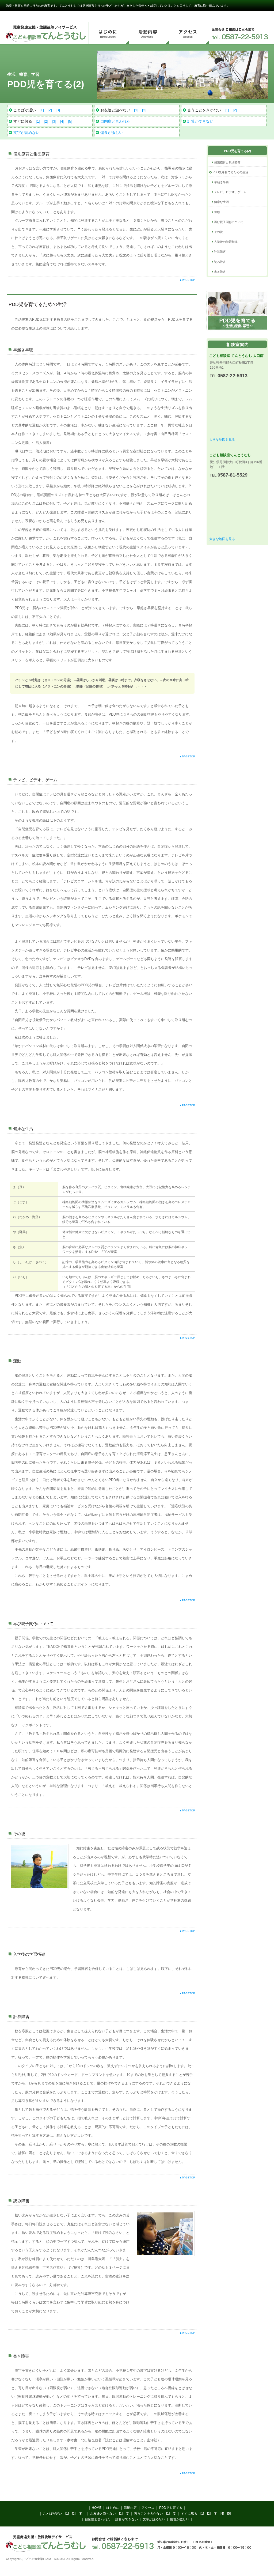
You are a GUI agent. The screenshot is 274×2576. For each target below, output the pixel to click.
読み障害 (220, 262)
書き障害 (220, 272)
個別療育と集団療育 (227, 162)
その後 (218, 232)
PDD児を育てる (171, 2508)
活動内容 (149, 33)
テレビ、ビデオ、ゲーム (230, 192)
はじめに (109, 33)
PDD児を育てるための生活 (231, 172)
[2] (50, 110)
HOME (97, 2508)
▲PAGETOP (187, 280)
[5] (70, 121)
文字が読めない (26, 133)
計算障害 (220, 252)
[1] (42, 110)
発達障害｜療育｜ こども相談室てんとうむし (46, 33)
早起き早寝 (221, 182)
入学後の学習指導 (226, 242)
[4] (62, 121)
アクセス (189, 33)
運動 (217, 212)
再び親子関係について (229, 222)
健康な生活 (221, 202)
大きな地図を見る (222, 440)
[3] (58, 110)
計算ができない (200, 121)
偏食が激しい (112, 133)
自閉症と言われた (115, 121)
